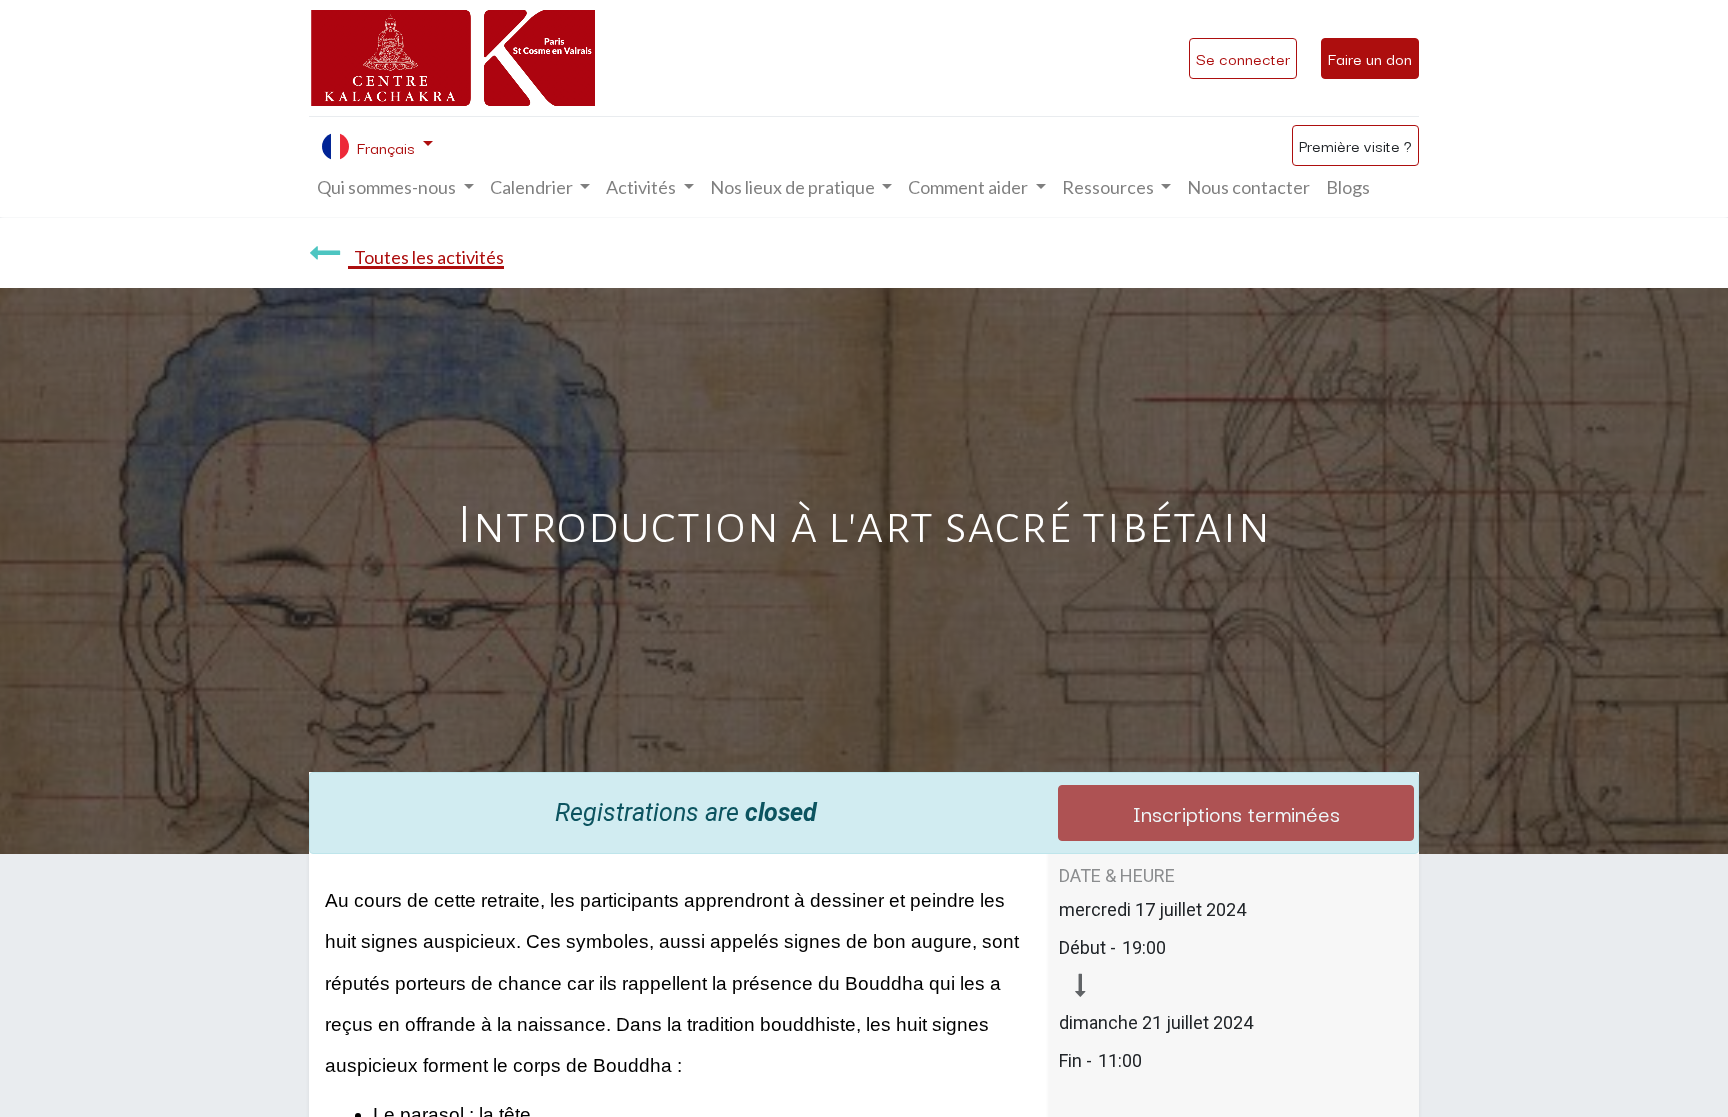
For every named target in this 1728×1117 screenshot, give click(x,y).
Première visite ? (1355, 145)
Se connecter (1243, 58)
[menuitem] (1248, 187)
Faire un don (1370, 58)
